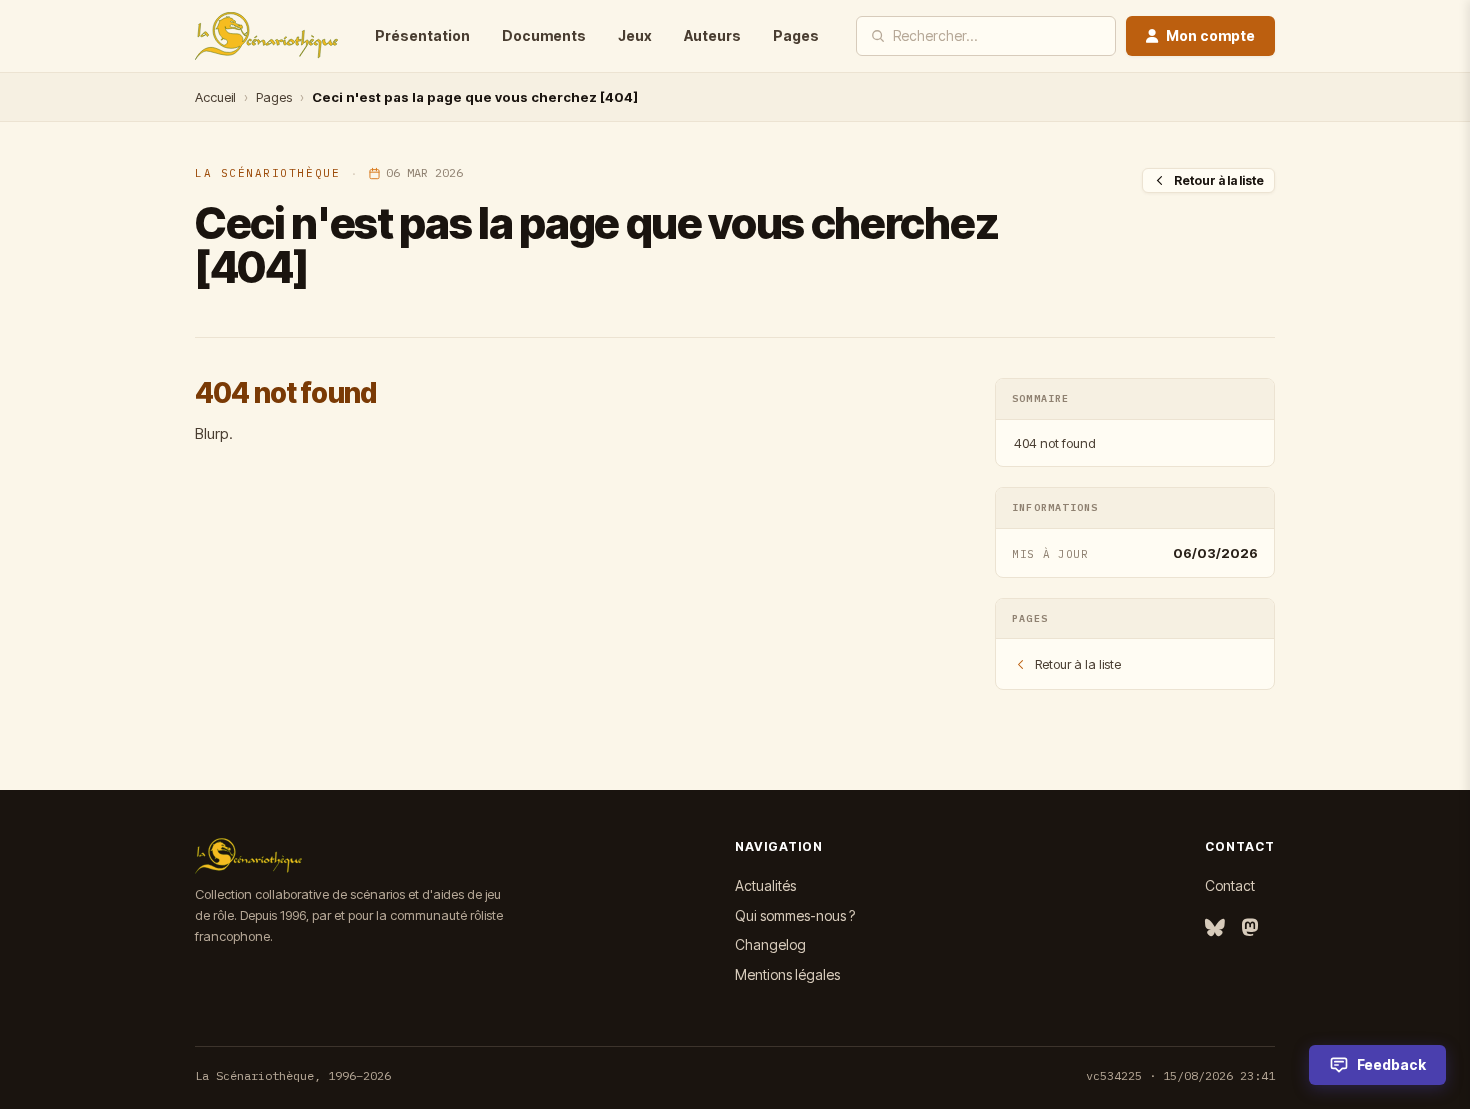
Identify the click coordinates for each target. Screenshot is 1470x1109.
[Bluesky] (1215, 928)
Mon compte (1210, 35)
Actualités (765, 885)
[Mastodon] (1250, 928)
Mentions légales (787, 974)
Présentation (422, 35)
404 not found (1055, 443)
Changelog (770, 944)
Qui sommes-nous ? (795, 915)
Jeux (635, 35)
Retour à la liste (1219, 180)
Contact (1230, 885)
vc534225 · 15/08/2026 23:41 (1180, 1075)
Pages (796, 35)
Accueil (215, 97)
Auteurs (712, 35)
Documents (544, 35)
